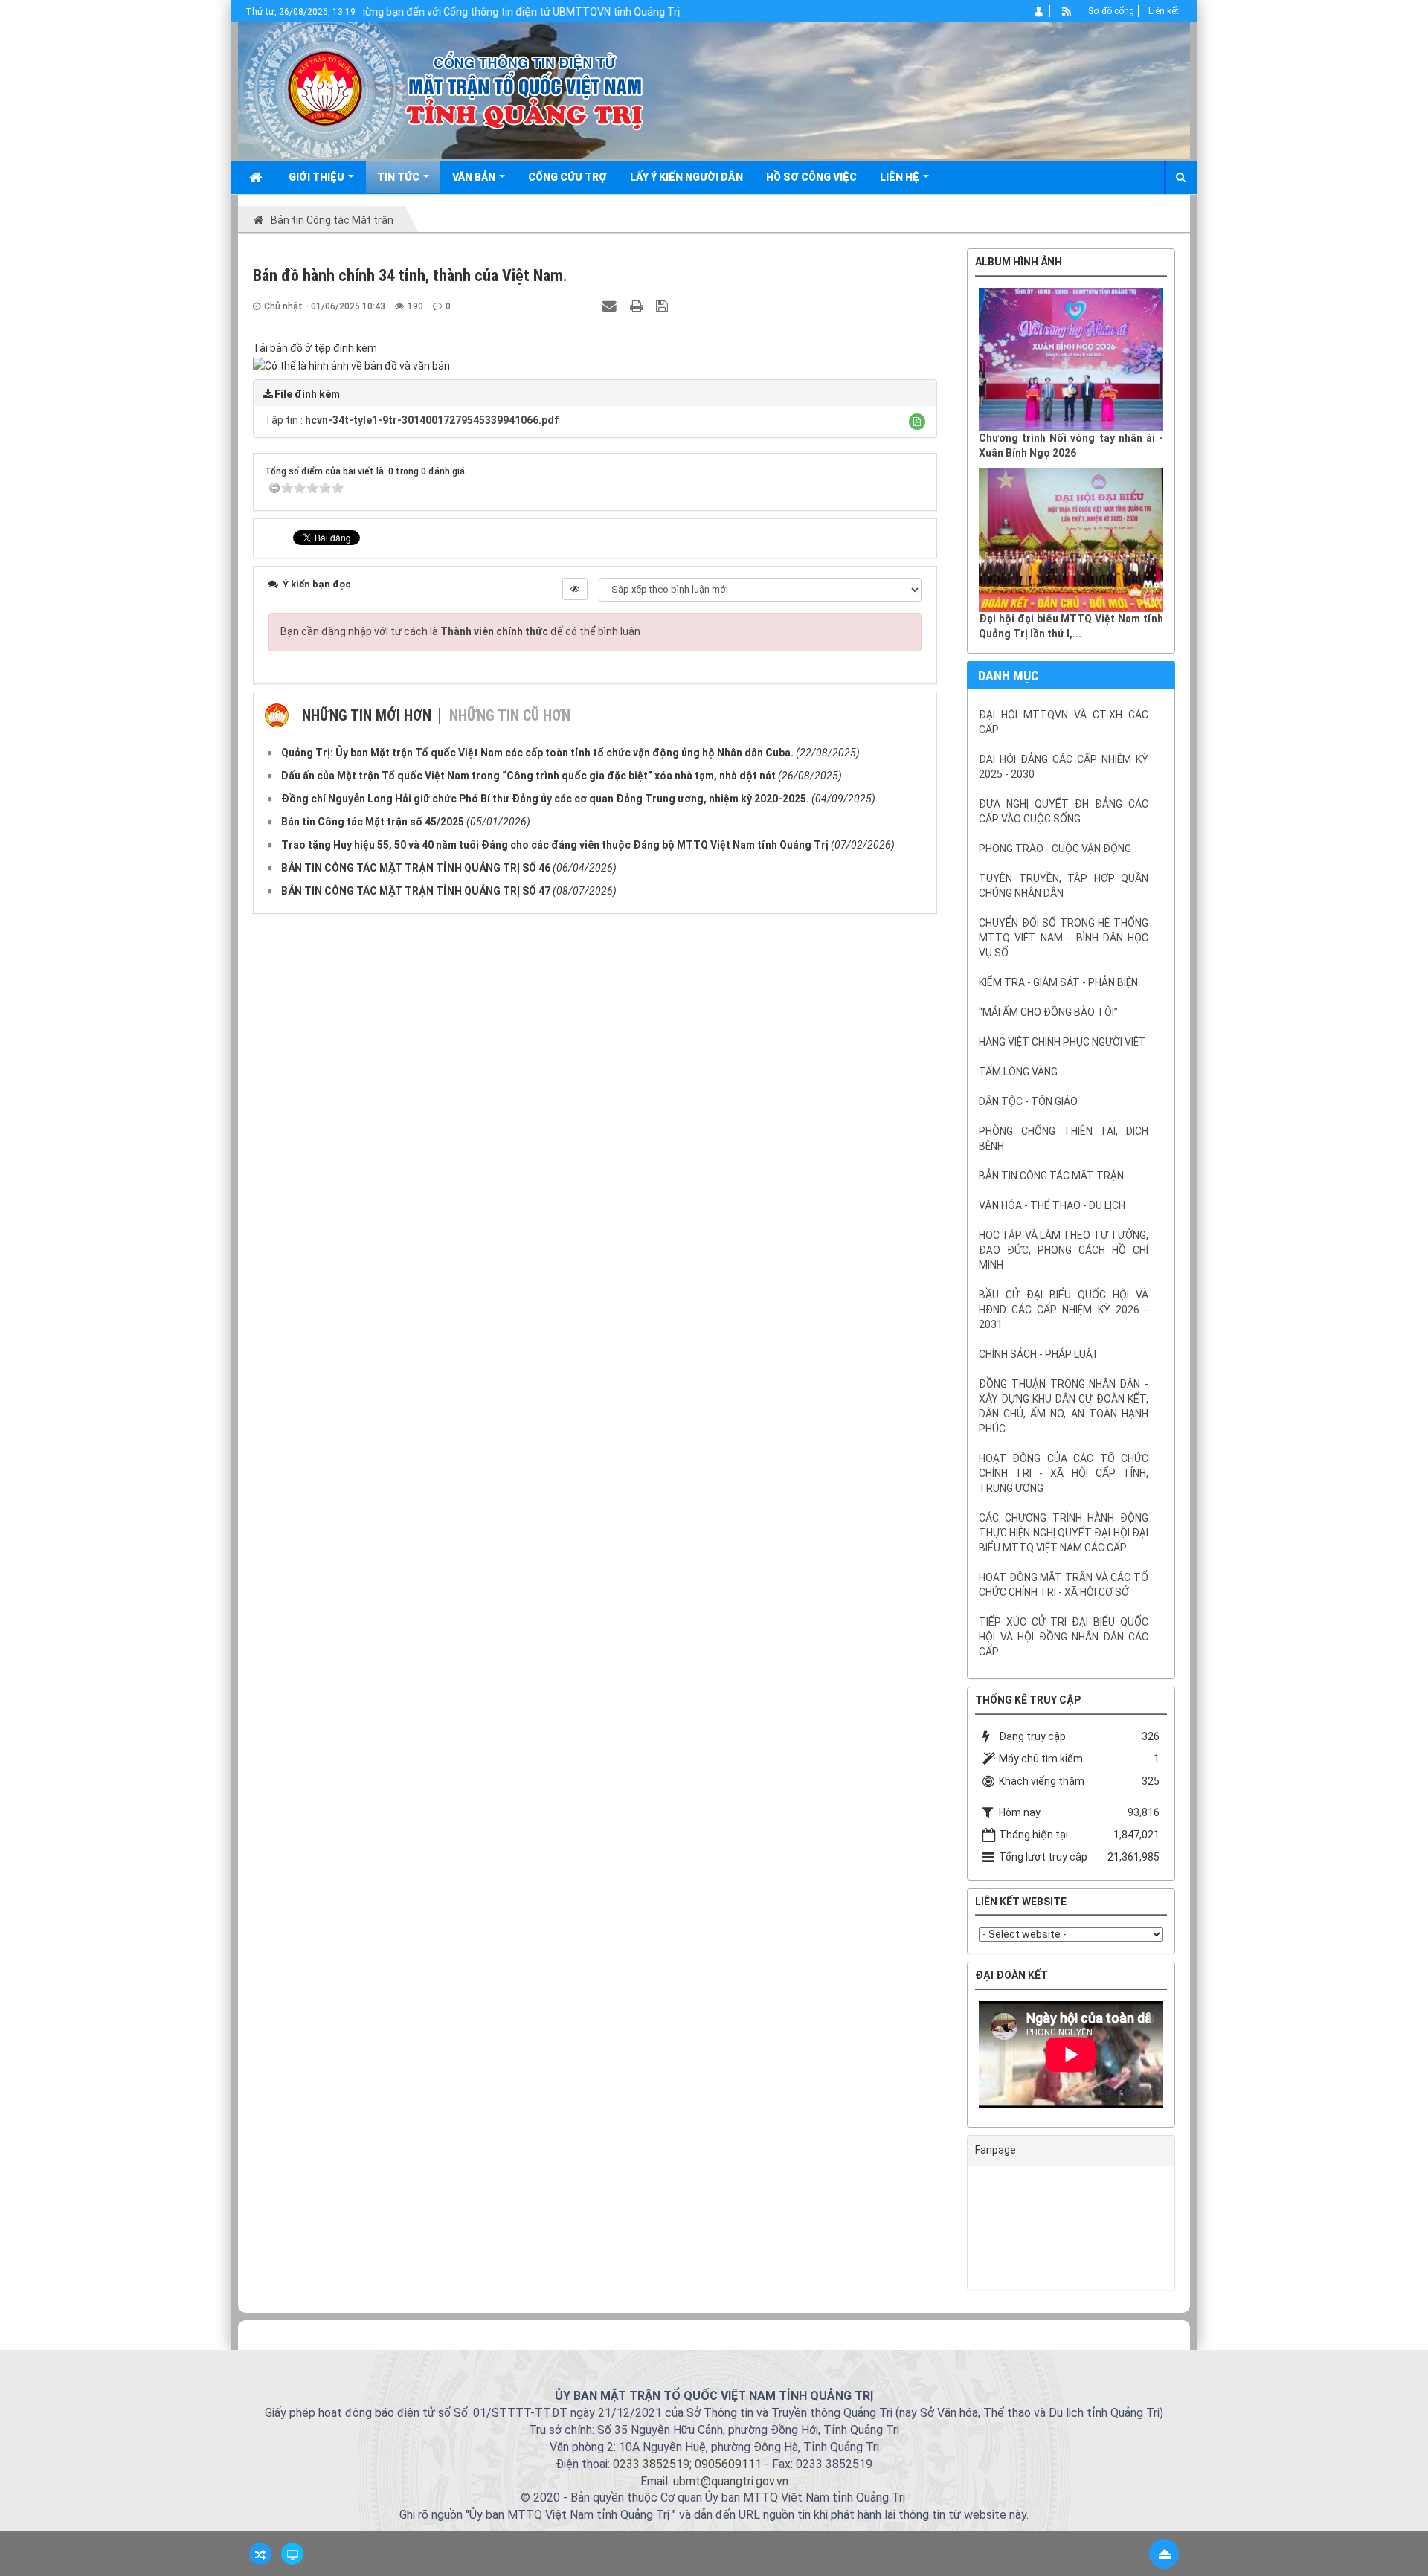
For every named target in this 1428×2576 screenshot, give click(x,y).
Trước (930, 1273)
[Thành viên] (1039, 11)
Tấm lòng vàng (1018, 1072)
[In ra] (638, 306)
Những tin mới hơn (367, 715)
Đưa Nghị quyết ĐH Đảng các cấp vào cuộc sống (1064, 811)
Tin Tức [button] (399, 177)
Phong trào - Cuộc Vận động (1055, 849)
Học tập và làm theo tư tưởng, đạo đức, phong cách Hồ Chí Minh (1064, 1250)
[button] (917, 422)
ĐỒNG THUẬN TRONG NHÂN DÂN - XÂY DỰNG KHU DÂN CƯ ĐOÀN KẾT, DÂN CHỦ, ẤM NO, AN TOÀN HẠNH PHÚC (1064, 1406)
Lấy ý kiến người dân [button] (686, 177)
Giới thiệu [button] (318, 177)
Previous (956, 2058)
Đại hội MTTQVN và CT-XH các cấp (1064, 722)
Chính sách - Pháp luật (1039, 1354)
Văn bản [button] (475, 177)
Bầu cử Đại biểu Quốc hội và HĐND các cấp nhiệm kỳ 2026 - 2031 (1064, 1310)
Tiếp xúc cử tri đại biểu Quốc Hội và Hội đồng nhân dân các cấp (1064, 1637)
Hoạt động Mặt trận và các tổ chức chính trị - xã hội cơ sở (1064, 1585)
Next (1186, 2058)
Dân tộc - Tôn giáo (1028, 1101)
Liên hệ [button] (901, 177)
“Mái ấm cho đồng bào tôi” (1048, 1012)
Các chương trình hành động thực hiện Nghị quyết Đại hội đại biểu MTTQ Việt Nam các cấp (1064, 1533)
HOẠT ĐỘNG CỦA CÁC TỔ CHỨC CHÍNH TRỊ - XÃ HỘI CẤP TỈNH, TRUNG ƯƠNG (1064, 1473)
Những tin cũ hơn (510, 715)
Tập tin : (412, 420)
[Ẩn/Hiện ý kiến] (575, 589)
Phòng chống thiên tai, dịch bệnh (1064, 1139)
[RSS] (1067, 11)
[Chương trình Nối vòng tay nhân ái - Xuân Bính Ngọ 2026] (1071, 360)
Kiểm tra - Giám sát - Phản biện (1058, 982)
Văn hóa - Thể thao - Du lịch (1052, 1205)
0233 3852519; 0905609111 (687, 2464)
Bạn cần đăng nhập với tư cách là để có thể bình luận (460, 631)
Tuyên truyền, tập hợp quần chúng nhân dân (1064, 886)
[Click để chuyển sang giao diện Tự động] (260, 2554)
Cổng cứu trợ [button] (567, 177)
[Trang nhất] (257, 177)
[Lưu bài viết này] (664, 306)
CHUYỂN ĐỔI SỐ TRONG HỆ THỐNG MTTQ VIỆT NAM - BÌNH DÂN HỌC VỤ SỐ (1064, 938)
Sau (1212, 1273)
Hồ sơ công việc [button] (811, 177)
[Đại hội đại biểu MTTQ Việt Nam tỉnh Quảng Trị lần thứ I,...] (1071, 540)
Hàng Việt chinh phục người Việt (1062, 1042)
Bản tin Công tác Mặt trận (1051, 1176)
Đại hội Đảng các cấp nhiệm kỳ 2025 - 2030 (1064, 767)
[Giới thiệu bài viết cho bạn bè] (611, 306)
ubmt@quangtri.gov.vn (731, 2481)
